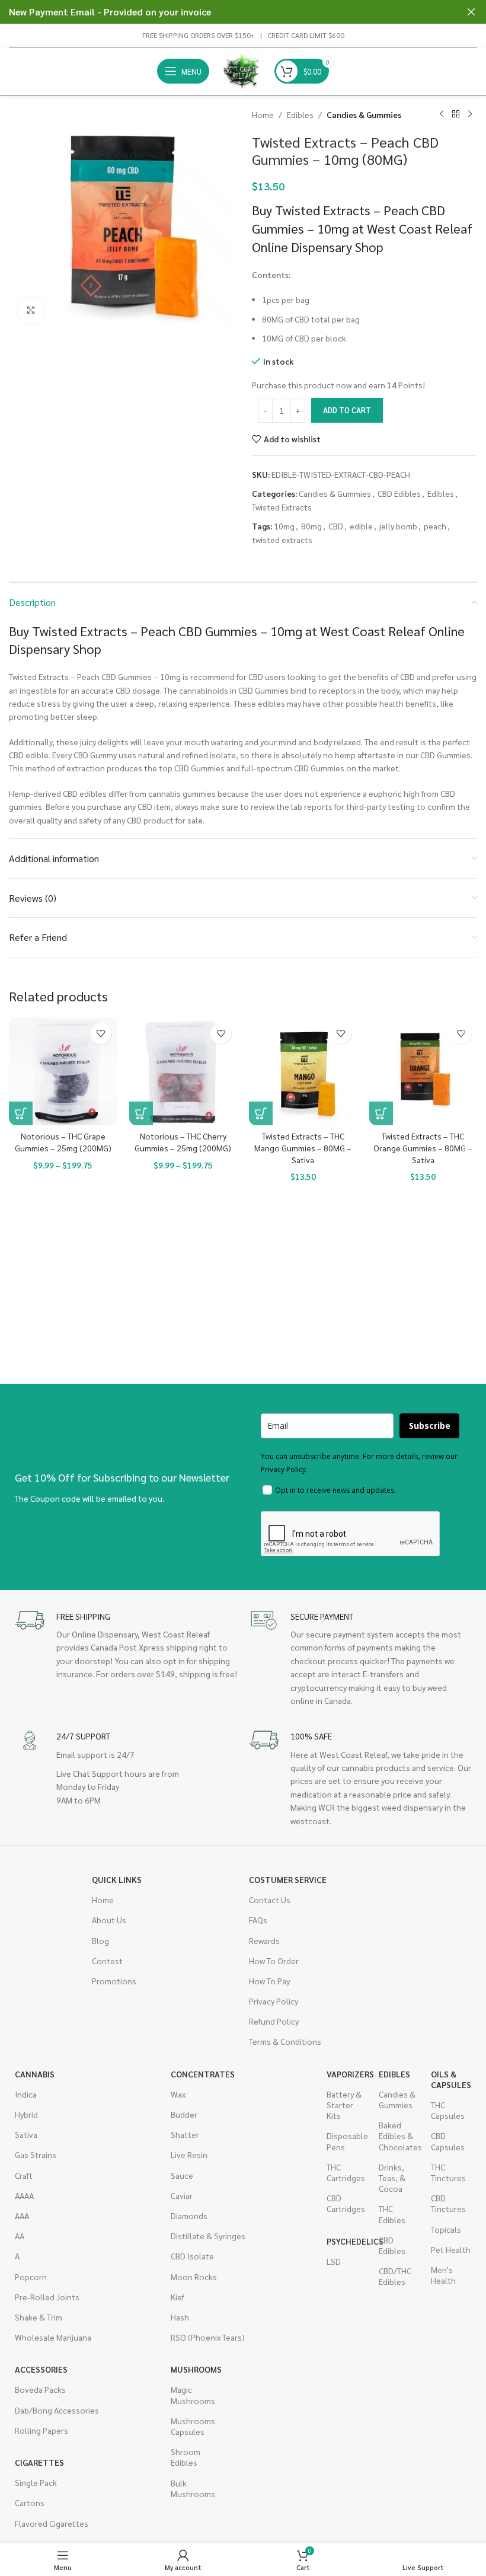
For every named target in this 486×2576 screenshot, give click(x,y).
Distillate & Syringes (208, 2236)
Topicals (446, 2229)
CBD (336, 526)
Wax (178, 2094)
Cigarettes (39, 2462)
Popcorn (31, 2277)
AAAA (24, 2195)
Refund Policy (274, 2021)
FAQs (258, 1920)
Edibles (300, 114)
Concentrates (203, 2074)
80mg (311, 526)
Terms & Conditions (285, 2041)
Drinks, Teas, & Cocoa (392, 2178)
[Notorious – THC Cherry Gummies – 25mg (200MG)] (183, 1072)
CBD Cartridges (346, 2203)
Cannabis (35, 2074)
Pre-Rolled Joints (47, 2297)
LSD (334, 2261)
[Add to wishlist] (101, 1034)
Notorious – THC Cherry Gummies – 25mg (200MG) (183, 1142)
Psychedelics (347, 2241)
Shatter (185, 2134)
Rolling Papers (41, 2430)
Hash (180, 2317)
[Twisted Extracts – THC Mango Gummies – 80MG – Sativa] (303, 1072)
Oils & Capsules (451, 2079)
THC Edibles (392, 2214)
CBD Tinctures (448, 2203)
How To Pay (269, 1981)
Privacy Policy (274, 2001)
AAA (22, 2216)
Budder (184, 2114)
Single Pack (36, 2482)
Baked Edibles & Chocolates (399, 2136)
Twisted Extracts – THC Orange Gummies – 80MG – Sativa (423, 1147)
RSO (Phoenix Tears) (208, 2337)
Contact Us (270, 1900)
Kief (178, 2297)
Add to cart (347, 410)
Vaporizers (347, 2074)
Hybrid (26, 2114)
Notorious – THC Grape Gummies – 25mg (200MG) (63, 1142)
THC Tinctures (448, 2172)
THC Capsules (448, 2110)
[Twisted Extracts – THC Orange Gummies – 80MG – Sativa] (423, 1072)
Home (263, 114)
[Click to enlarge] (31, 310)
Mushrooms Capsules (191, 2426)
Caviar (182, 2195)
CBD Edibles (399, 493)
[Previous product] (442, 114)
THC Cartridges (346, 2172)
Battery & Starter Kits (344, 2105)
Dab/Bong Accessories (57, 2410)
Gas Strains (36, 2154)
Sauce (182, 2175)
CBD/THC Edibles (395, 2276)
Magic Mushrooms (191, 2395)
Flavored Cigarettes (52, 2523)
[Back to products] (456, 114)
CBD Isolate (192, 2256)
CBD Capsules (448, 2141)
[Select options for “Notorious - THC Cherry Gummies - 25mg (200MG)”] (141, 1113)
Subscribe (430, 1426)
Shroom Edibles (186, 2457)
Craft (24, 2175)
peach (435, 526)
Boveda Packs (40, 2389)
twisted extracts (282, 540)
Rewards (264, 1940)
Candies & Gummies (364, 114)
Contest (107, 1961)
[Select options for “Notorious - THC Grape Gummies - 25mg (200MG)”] (21, 1113)
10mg (284, 526)
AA (20, 2236)
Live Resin (189, 2154)
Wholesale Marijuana (53, 2337)
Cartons (30, 2502)
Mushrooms (191, 2369)
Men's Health (443, 2275)
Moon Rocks (194, 2277)
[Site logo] (242, 70)
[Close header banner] (471, 12)
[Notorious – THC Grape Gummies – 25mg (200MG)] (63, 1072)
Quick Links (117, 1879)
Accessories (41, 2369)
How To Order (274, 1961)
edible (361, 526)
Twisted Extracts (282, 507)
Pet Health (451, 2249)
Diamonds (189, 2216)
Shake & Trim (39, 2317)
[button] (261, 1113)
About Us (109, 1920)
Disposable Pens (347, 2141)
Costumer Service (288, 1879)
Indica (26, 2094)
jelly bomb (398, 526)
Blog (100, 1940)
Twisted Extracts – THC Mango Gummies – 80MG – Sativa (303, 1147)
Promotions (114, 1981)
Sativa (26, 2134)
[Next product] (470, 114)
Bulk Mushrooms (191, 2488)
